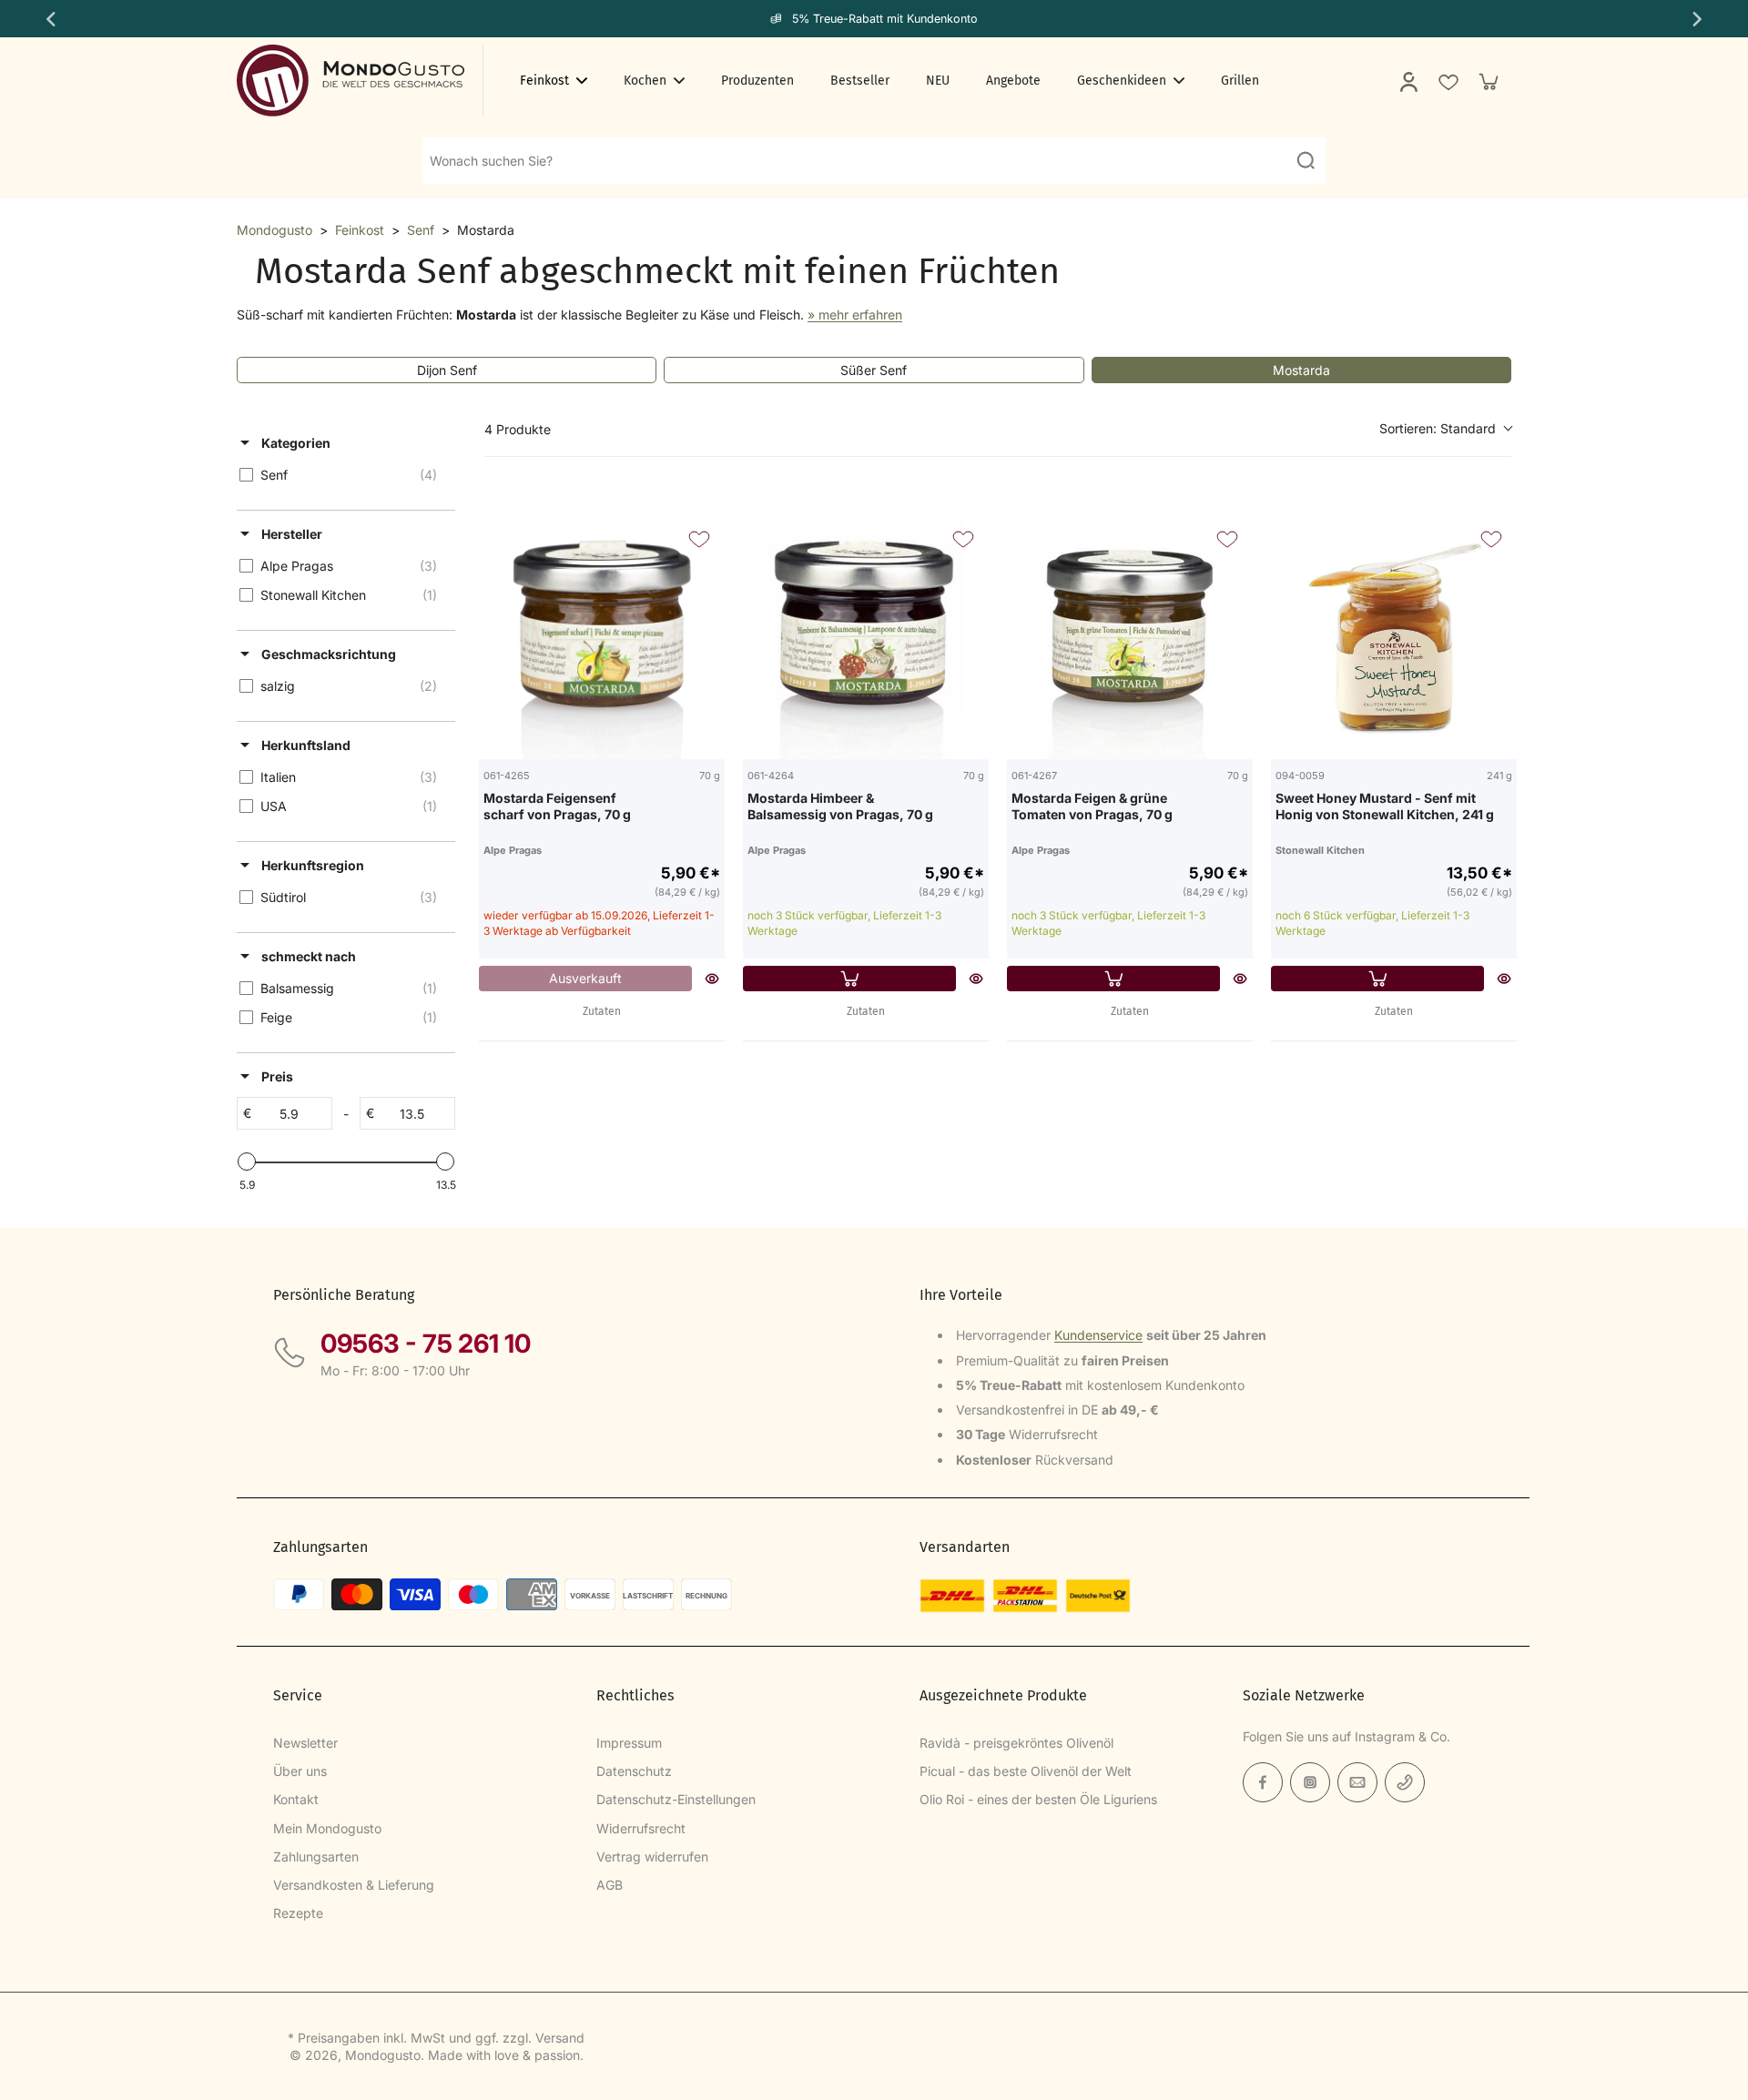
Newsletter (305, 1743)
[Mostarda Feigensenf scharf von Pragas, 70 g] (602, 636)
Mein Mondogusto (327, 1828)
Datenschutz (634, 1771)
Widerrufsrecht (641, 1828)
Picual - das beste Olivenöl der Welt (1026, 1771)
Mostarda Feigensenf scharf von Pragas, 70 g (557, 806)
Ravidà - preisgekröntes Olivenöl (1016, 1743)
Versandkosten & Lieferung (354, 1885)
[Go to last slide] (49, 19)
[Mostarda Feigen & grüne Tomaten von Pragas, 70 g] (1130, 636)
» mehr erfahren (855, 314)
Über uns (300, 1771)
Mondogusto (274, 230)
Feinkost (360, 230)
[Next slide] (1699, 19)
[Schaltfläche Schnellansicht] (712, 979)
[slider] (247, 1162)
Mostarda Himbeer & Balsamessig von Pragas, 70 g (840, 806)
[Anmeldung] (1408, 81)
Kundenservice (1098, 1335)
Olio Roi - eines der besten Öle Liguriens (1038, 1799)
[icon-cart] (1488, 81)
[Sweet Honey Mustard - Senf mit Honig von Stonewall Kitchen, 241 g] (1394, 636)
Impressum (629, 1743)
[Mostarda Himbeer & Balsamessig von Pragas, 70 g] (866, 636)
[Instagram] (1310, 1782)
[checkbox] (343, 475)
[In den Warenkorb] (849, 979)
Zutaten (602, 1011)
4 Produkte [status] (518, 429)
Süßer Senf (874, 370)
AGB (610, 1885)
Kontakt (296, 1799)
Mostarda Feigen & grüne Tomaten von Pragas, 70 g (1092, 806)
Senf (421, 230)
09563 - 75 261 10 (426, 1344)
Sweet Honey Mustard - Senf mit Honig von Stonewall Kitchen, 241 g (1385, 806)
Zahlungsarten (316, 1857)
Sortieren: (1438, 428)
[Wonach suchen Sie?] (1306, 160)
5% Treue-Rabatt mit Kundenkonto (885, 19)
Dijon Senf (447, 370)
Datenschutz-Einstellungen (676, 1799)
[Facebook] (1263, 1782)
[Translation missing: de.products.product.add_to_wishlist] (1448, 81)
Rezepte (298, 1913)
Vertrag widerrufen (652, 1857)
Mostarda (1301, 370)
